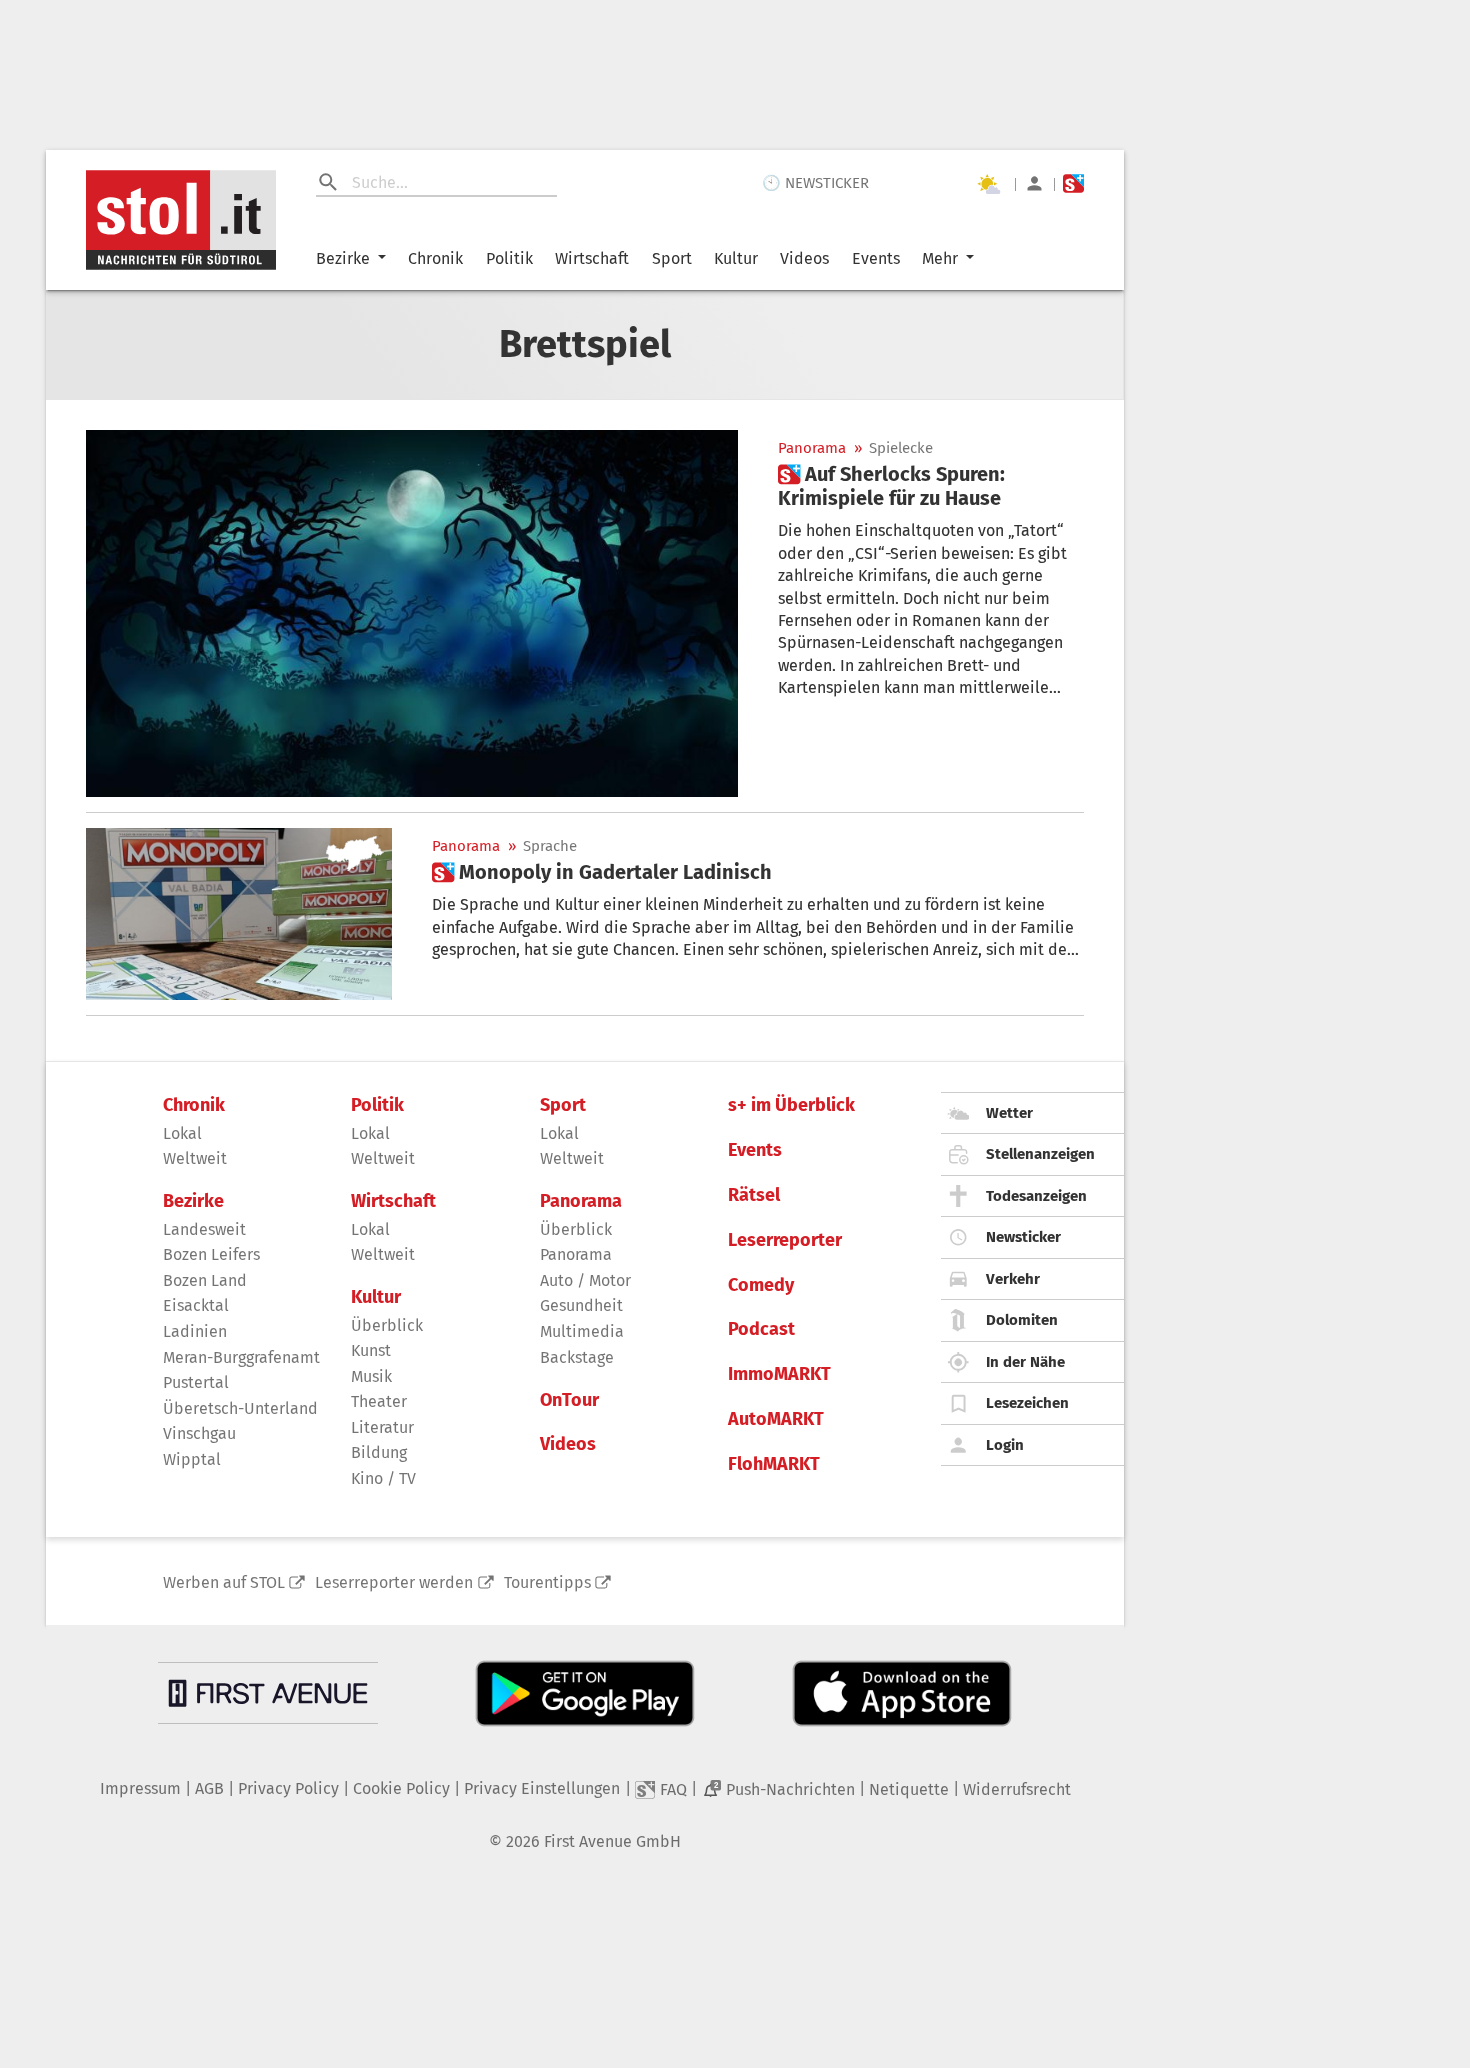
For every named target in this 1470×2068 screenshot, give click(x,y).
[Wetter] (988, 184)
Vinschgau (199, 1433)
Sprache (550, 846)
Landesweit (204, 1229)
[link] (931, 486)
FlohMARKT (774, 1464)
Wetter (1009, 1113)
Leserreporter (785, 1240)
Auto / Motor (585, 1280)
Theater (379, 1401)
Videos (804, 258)
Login (1005, 1445)
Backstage (577, 1357)
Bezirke (343, 258)
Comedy (761, 1285)
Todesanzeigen (1036, 1196)
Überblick (387, 1325)
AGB (209, 1788)
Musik (371, 1376)
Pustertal (196, 1382)
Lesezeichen (1027, 1403)
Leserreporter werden (394, 1582)
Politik (509, 258)
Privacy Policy (288, 1788)
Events (876, 258)
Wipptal (192, 1459)
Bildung (379, 1452)
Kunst (371, 1350)
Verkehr (1013, 1279)
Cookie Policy (401, 1788)
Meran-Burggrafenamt (241, 1357)
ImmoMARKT (779, 1374)
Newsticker (1023, 1237)
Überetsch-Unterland (240, 1408)
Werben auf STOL (224, 1582)
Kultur (736, 258)
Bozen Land (205, 1280)
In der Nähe (1025, 1362)
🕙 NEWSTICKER (815, 183)
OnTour (569, 1400)
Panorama (812, 448)
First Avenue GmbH (612, 1841)
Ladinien (195, 1331)
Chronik (435, 258)
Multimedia (582, 1331)
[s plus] (1073, 183)
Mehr (940, 258)
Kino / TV (383, 1478)
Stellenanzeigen (1040, 1154)
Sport (672, 258)
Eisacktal (196, 1305)
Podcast (761, 1329)
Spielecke (901, 448)
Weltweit (195, 1158)
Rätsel (754, 1195)
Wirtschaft (592, 258)
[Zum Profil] (1034, 183)
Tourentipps (547, 1582)
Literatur (382, 1427)
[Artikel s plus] (412, 613)
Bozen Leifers (211, 1254)
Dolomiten (1022, 1320)
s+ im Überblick (791, 1105)
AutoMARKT (776, 1419)
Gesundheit (581, 1305)
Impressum (140, 1788)
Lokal (182, 1133)
